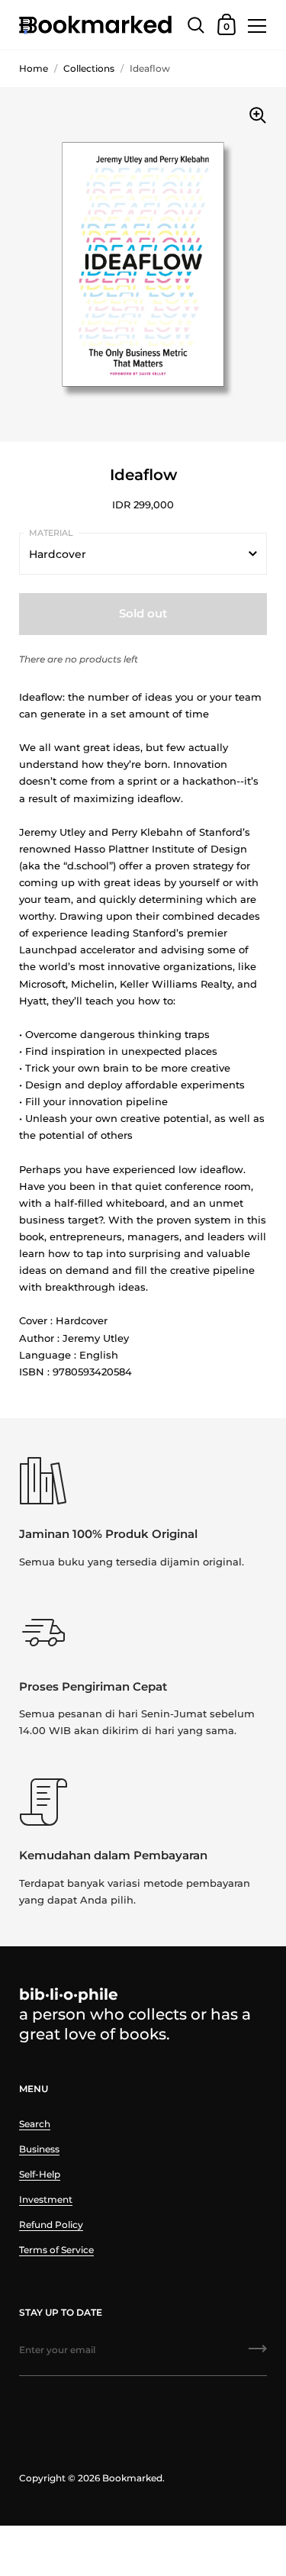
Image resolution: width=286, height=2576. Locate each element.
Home (34, 68)
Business (39, 2149)
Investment (46, 2199)
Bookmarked (132, 2478)
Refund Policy (51, 2225)
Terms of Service (56, 2250)
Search (35, 2124)
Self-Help (40, 2174)
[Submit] (258, 2354)
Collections (89, 68)
